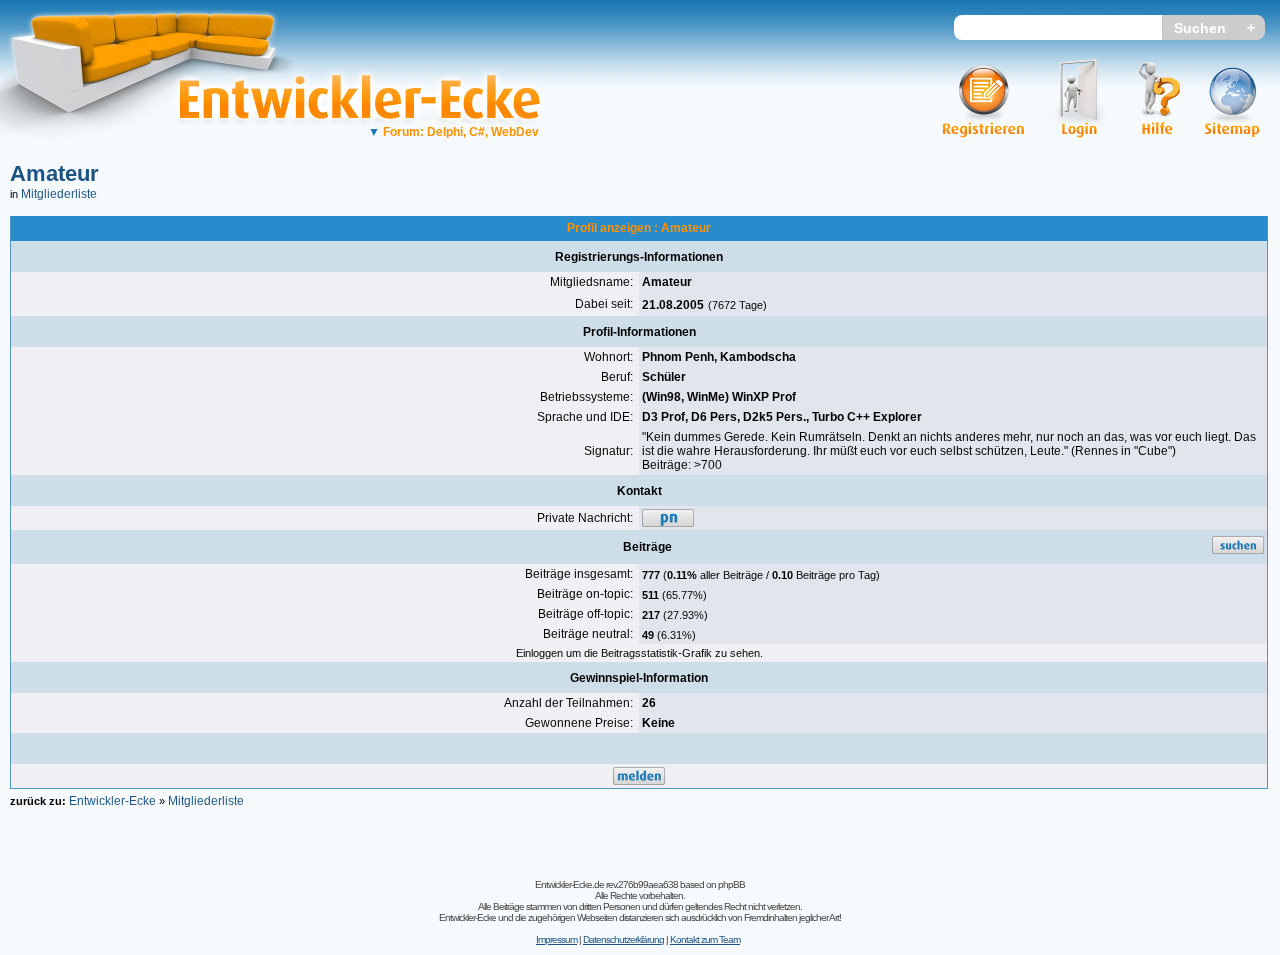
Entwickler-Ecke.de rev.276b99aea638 (606, 884)
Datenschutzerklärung (623, 939)
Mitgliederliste (59, 194)
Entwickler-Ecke (112, 801)
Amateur (54, 173)
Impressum (556, 939)
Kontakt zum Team (705, 939)
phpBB (731, 884)
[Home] (157, 155)
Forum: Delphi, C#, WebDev (453, 132)
